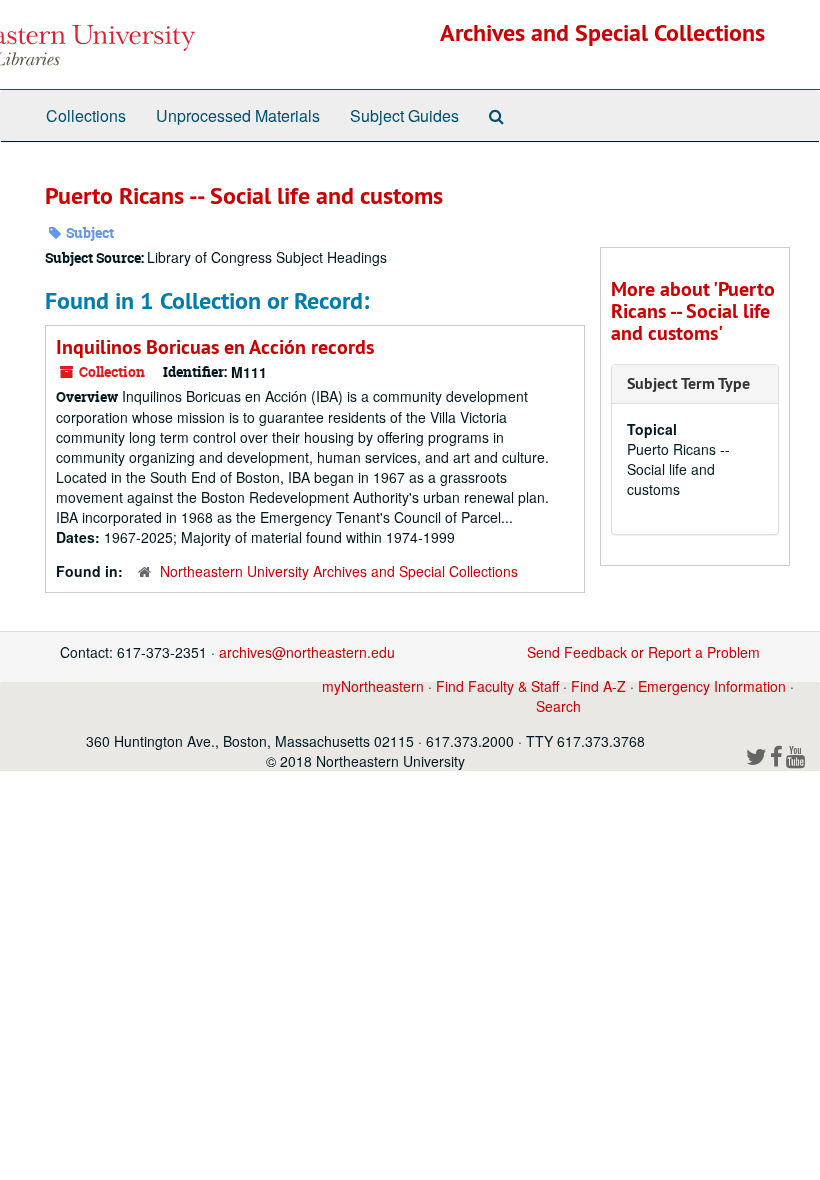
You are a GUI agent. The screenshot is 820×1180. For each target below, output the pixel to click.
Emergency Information (712, 686)
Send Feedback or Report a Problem (643, 652)
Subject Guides (404, 115)
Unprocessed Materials (238, 115)
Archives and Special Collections (602, 32)
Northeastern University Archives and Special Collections (339, 571)
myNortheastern (373, 686)
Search (558, 706)
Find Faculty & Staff (497, 686)
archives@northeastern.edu (307, 652)
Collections (86, 115)
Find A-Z (598, 686)
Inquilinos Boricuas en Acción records (215, 347)
